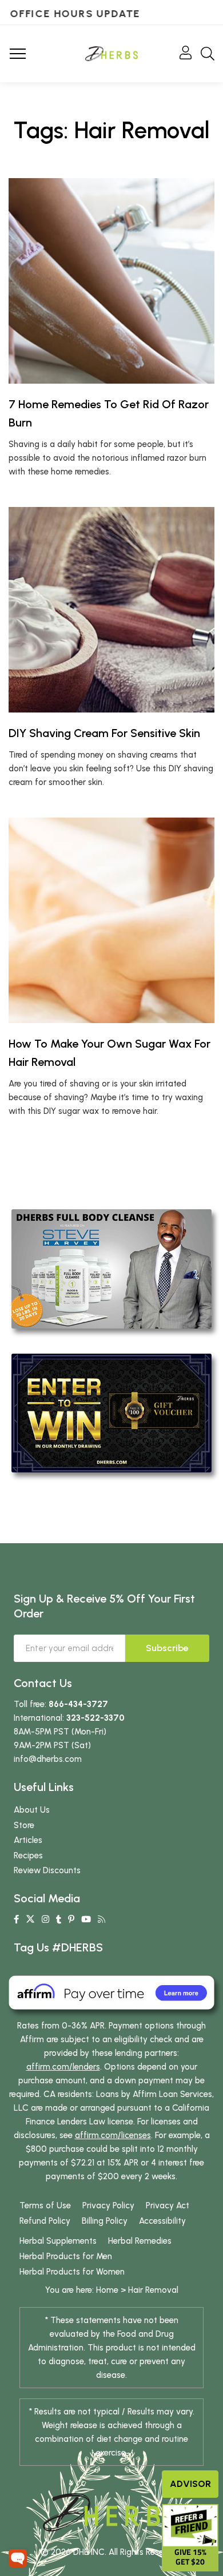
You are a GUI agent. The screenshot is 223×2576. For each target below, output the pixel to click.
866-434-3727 (78, 1704)
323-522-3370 (95, 1718)
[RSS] (101, 1919)
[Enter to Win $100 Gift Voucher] (111, 1412)
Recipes (28, 1855)
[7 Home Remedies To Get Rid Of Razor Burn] (111, 281)
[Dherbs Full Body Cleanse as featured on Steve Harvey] (111, 1268)
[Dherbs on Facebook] (16, 1919)
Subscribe (167, 1648)
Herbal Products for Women (72, 2272)
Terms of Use (45, 2205)
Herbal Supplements (58, 2241)
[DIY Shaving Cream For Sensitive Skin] (111, 610)
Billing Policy (105, 2221)
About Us (32, 1810)
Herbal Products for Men (66, 2256)
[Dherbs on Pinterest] (71, 1919)
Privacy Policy (108, 2205)
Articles (28, 1840)
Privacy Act (168, 2205)
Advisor (190, 2484)
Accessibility (162, 2221)
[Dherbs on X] (30, 1919)
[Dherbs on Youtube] (86, 1919)
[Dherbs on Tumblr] (59, 1919)
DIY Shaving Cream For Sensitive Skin (104, 733)
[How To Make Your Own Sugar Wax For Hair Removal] (111, 920)
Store (24, 1825)
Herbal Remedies (140, 2241)
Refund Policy (45, 2221)
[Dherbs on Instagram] (45, 1919)
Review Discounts (47, 1870)
